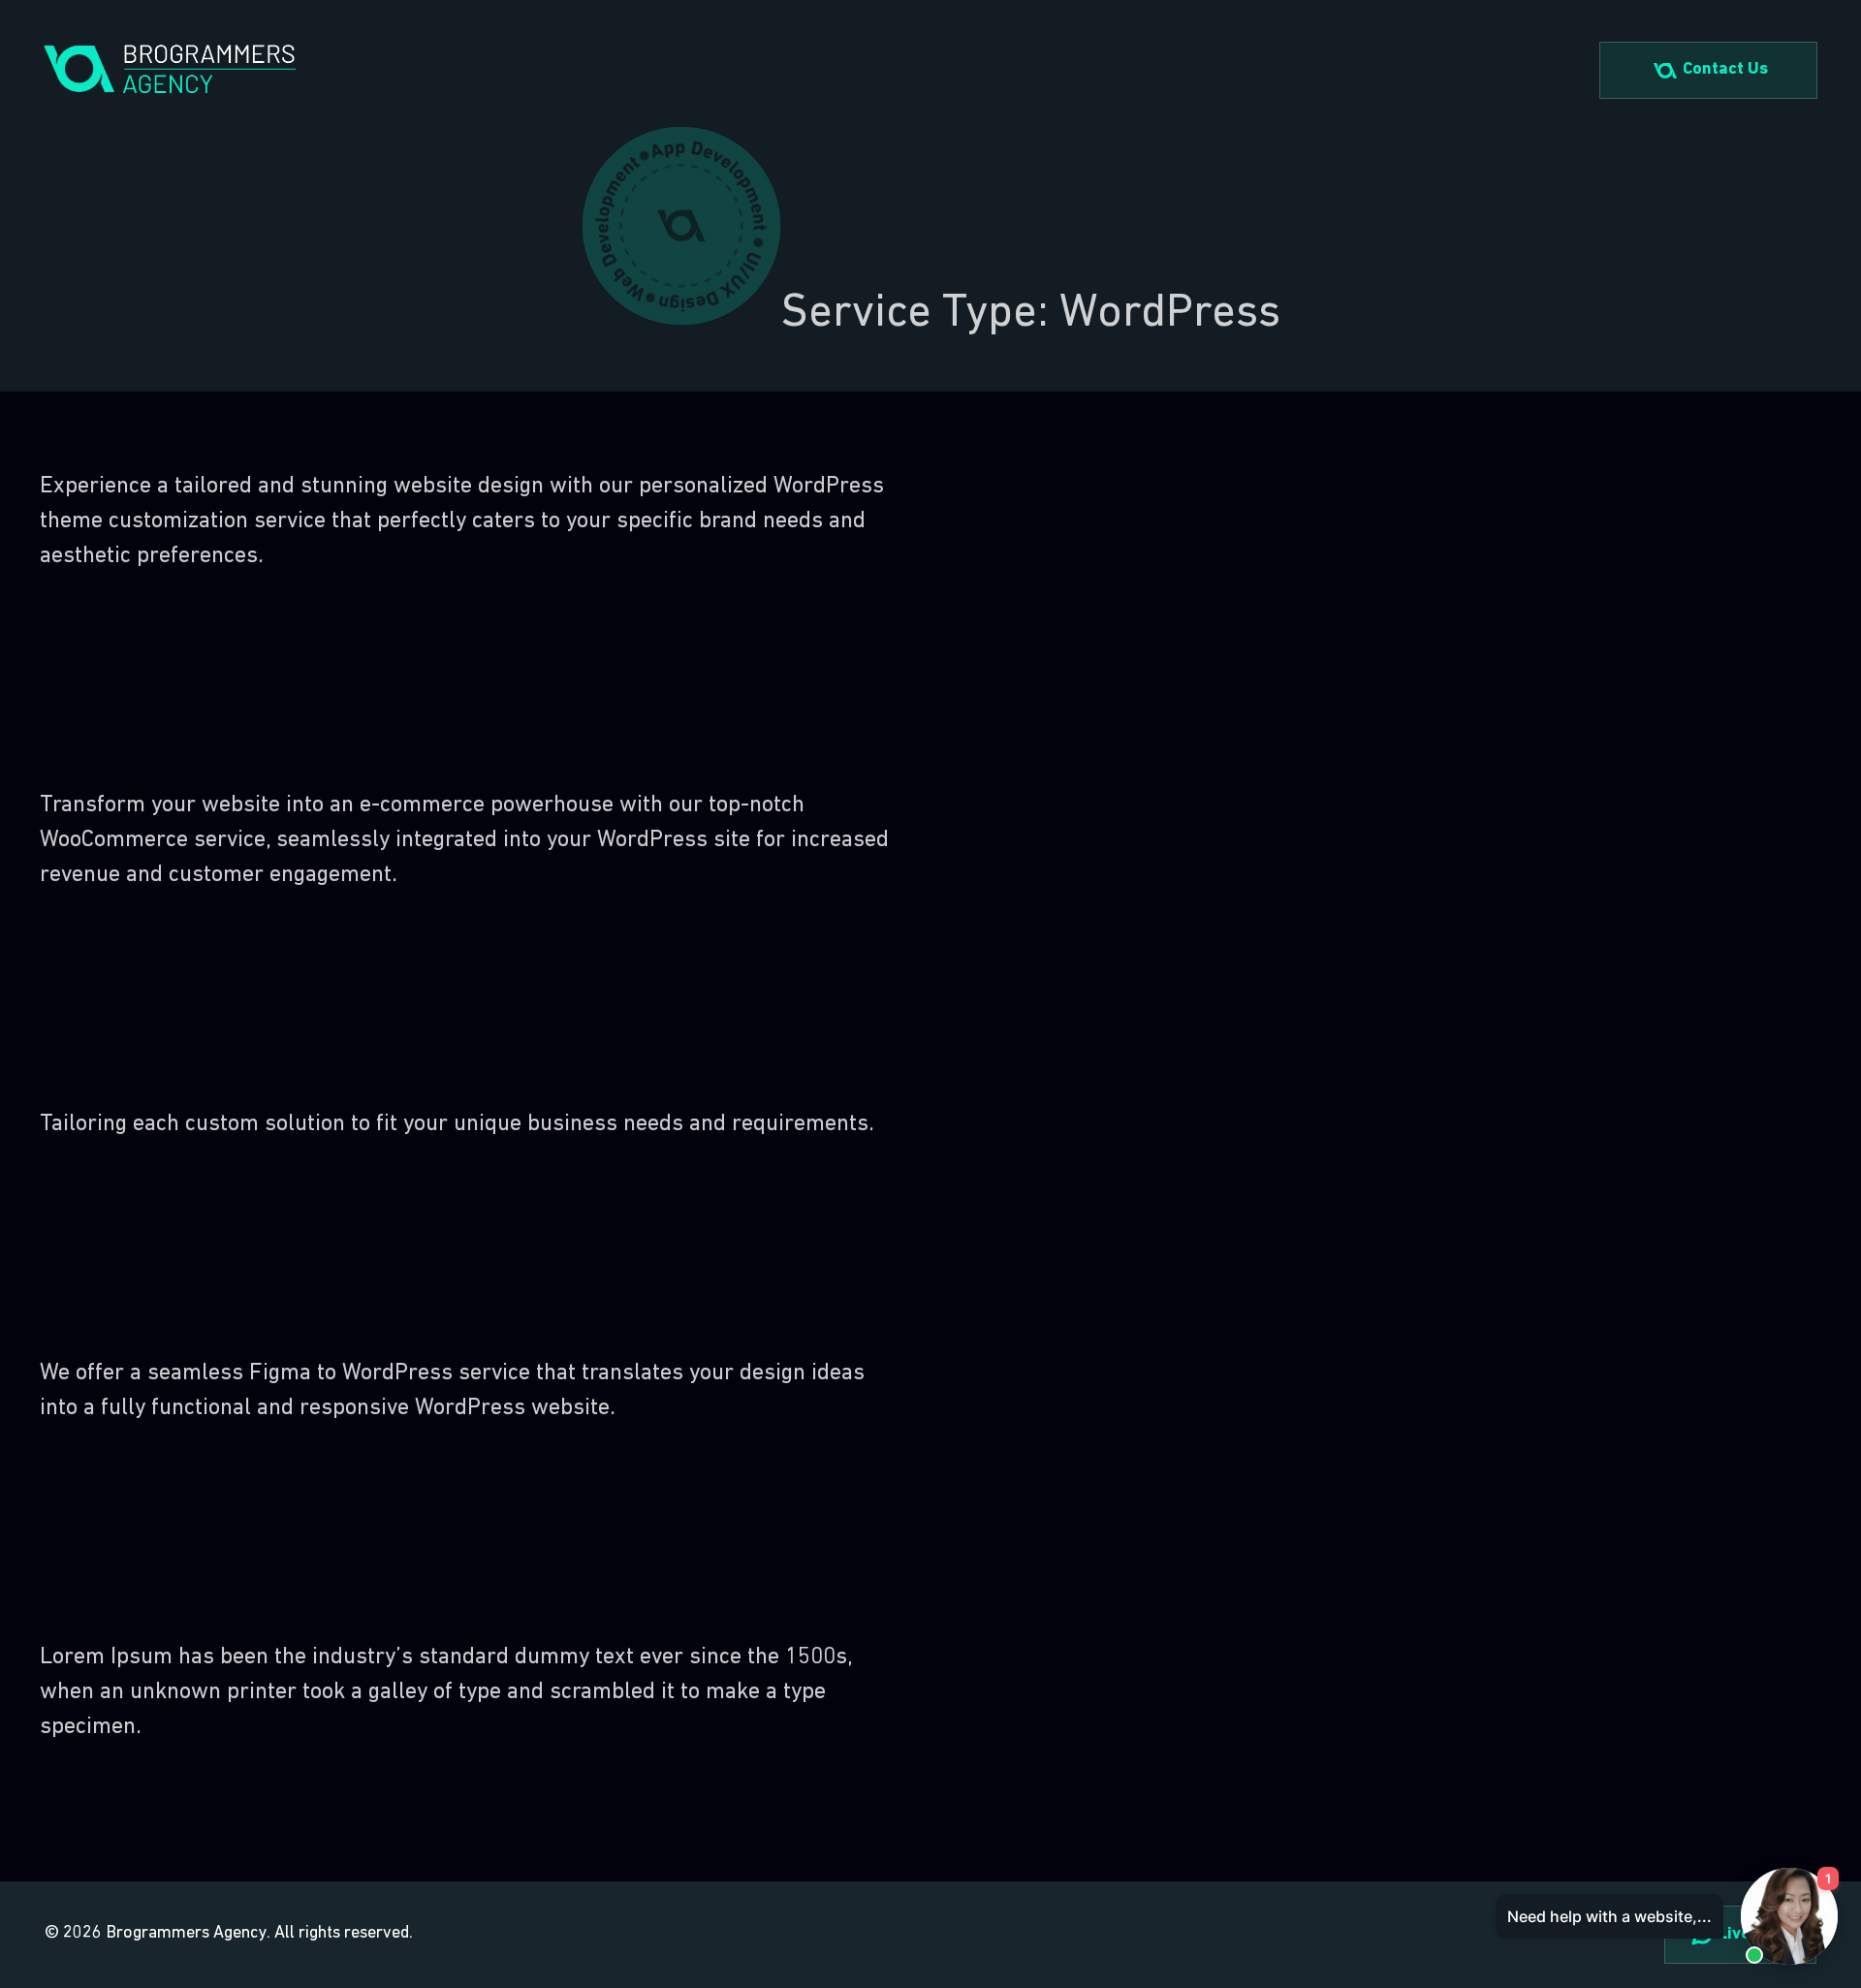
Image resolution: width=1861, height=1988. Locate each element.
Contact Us (1725, 70)
